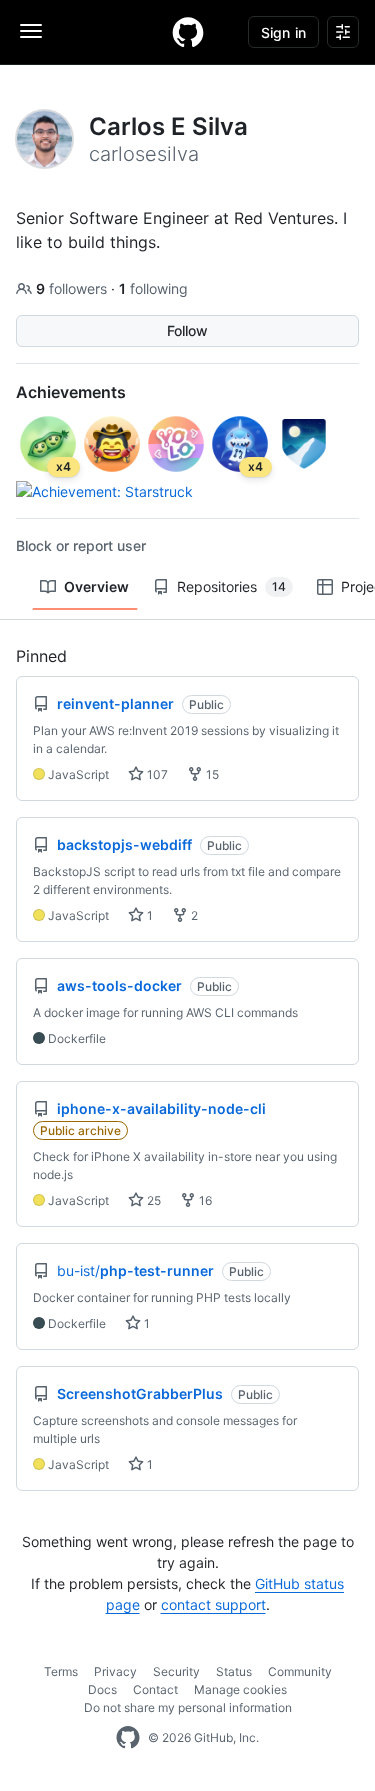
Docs (102, 1689)
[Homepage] (188, 32)
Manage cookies (240, 1689)
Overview (96, 586)
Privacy (115, 1671)
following (153, 288)
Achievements (71, 392)
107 (156, 774)
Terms (61, 1671)
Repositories (231, 586)
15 (211, 774)
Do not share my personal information (188, 1707)
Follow (187, 330)
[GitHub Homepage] (128, 1738)
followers (73, 288)
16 (204, 1200)
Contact (155, 1689)
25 (152, 1200)
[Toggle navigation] (31, 31)
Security (176, 1671)
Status (234, 1671)
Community (300, 1671)
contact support (213, 1604)
